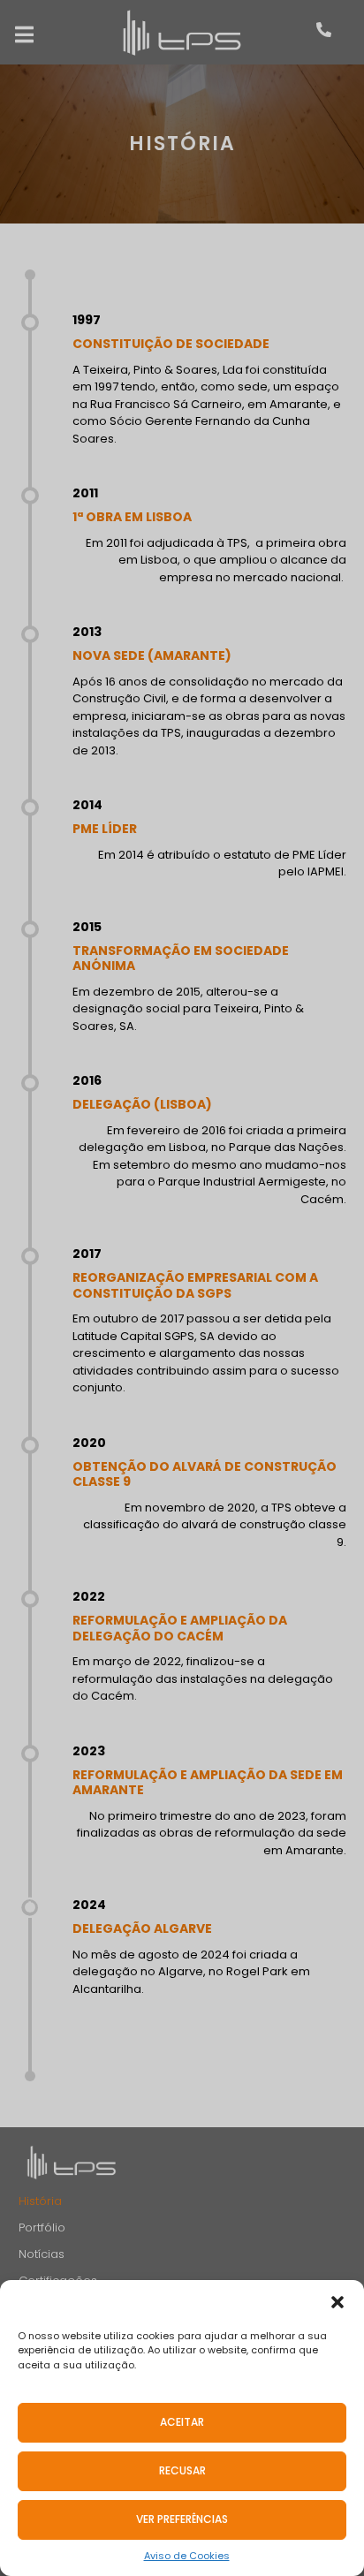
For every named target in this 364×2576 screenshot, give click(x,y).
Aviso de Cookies (187, 2556)
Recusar (182, 2470)
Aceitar (182, 2422)
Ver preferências (182, 2519)
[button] (337, 2302)
